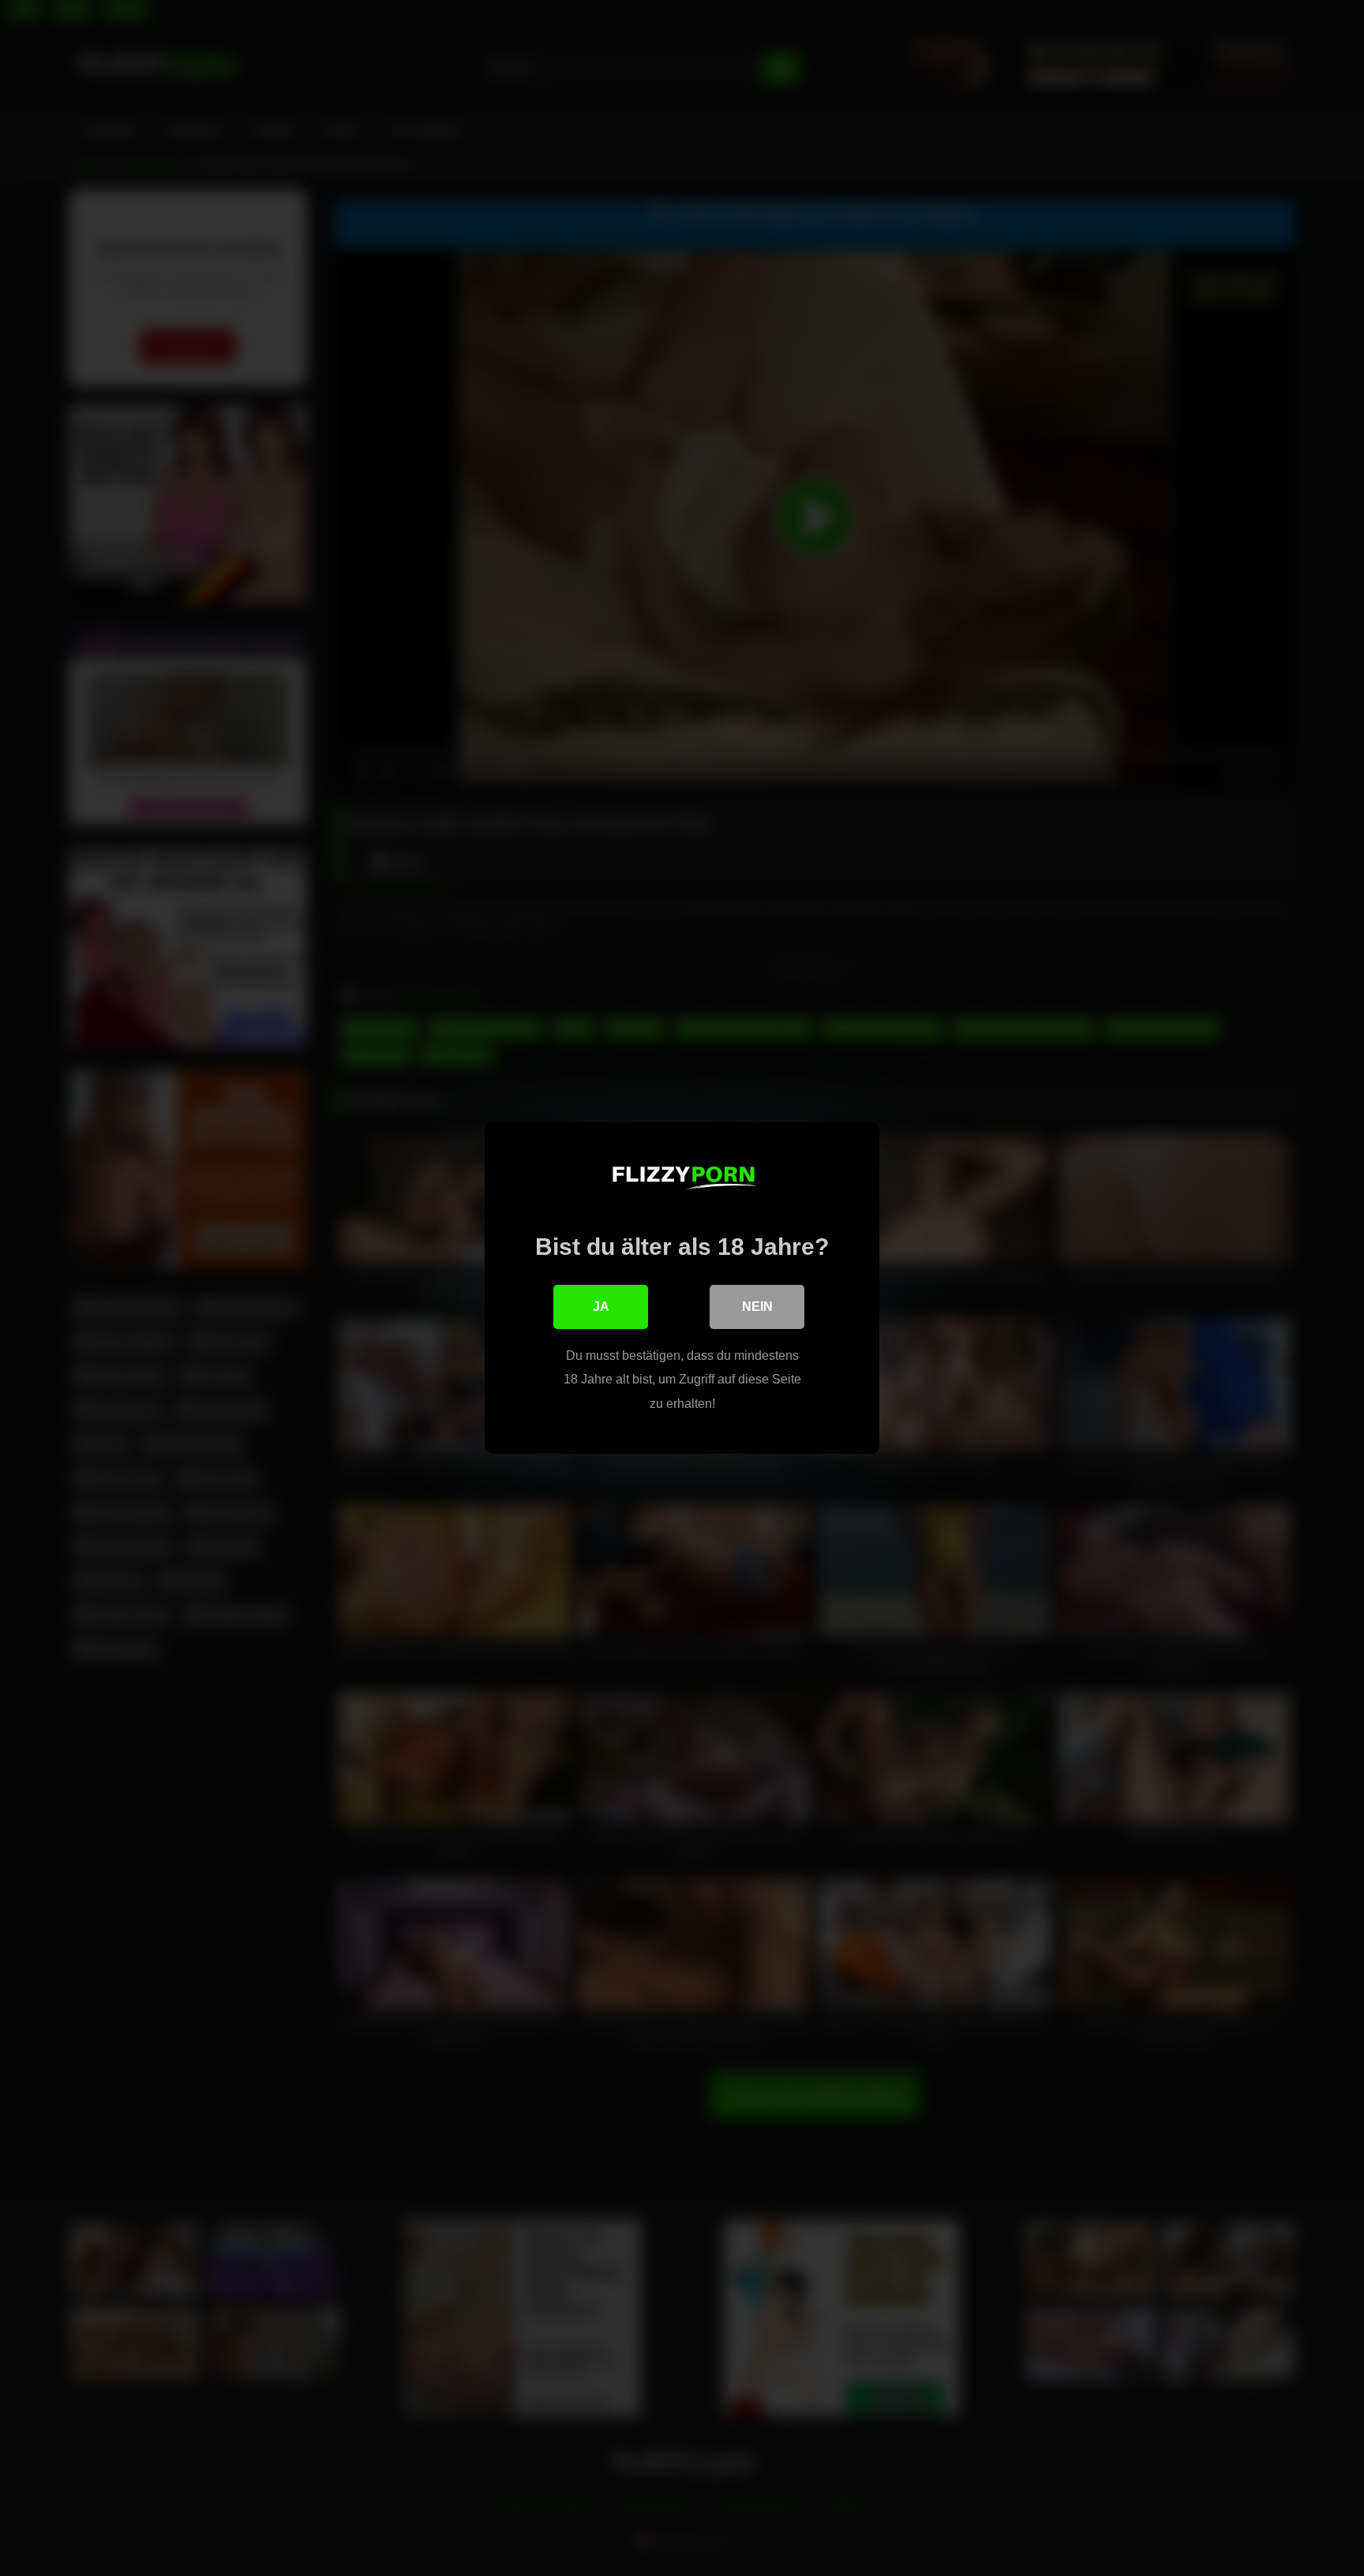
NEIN (757, 1307)
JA (601, 1307)
